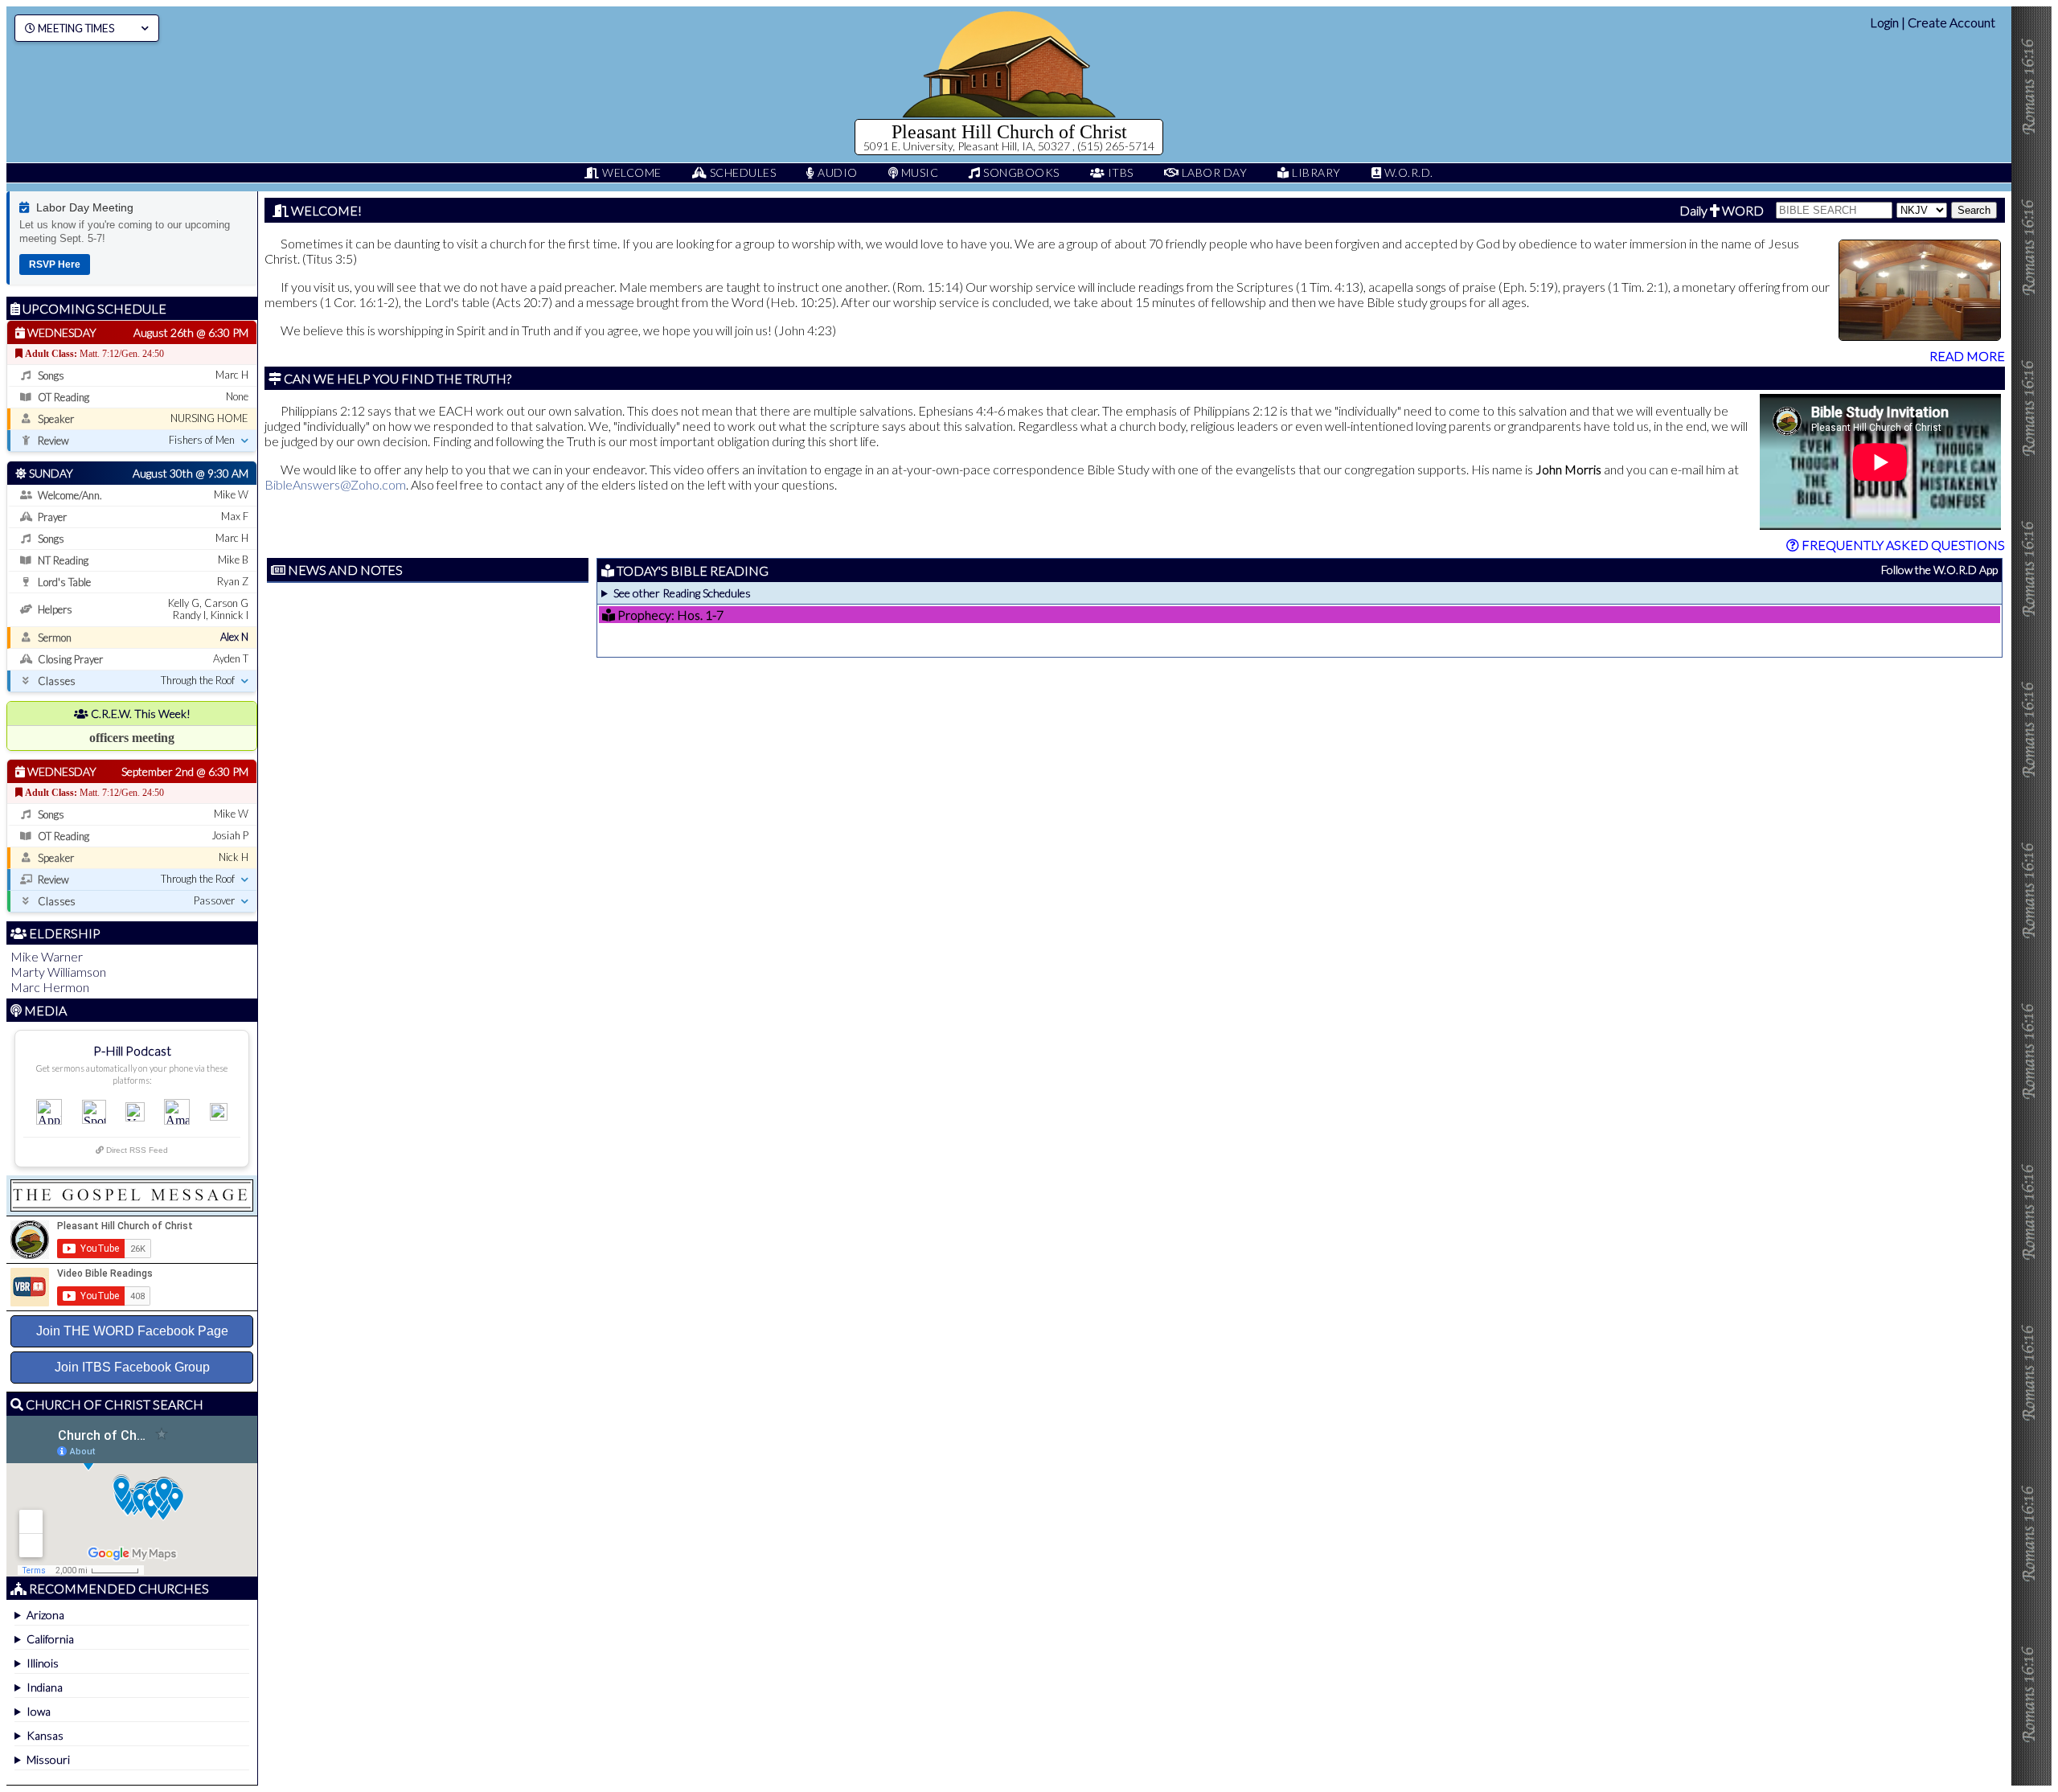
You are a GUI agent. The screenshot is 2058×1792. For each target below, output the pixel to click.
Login (1884, 22)
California (50, 1639)
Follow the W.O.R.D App (1939, 570)
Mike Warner (47, 956)
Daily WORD (1722, 210)
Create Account (1951, 22)
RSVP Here (55, 264)
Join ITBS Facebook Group (132, 1367)
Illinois (43, 1663)
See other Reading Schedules (682, 593)
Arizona (45, 1615)
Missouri (48, 1759)
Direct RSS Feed (136, 1150)
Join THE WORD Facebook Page (132, 1331)
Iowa (39, 1711)
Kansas (45, 1735)
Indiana (45, 1687)
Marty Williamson (58, 972)
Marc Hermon (50, 987)
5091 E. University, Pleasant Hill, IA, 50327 (968, 146)
